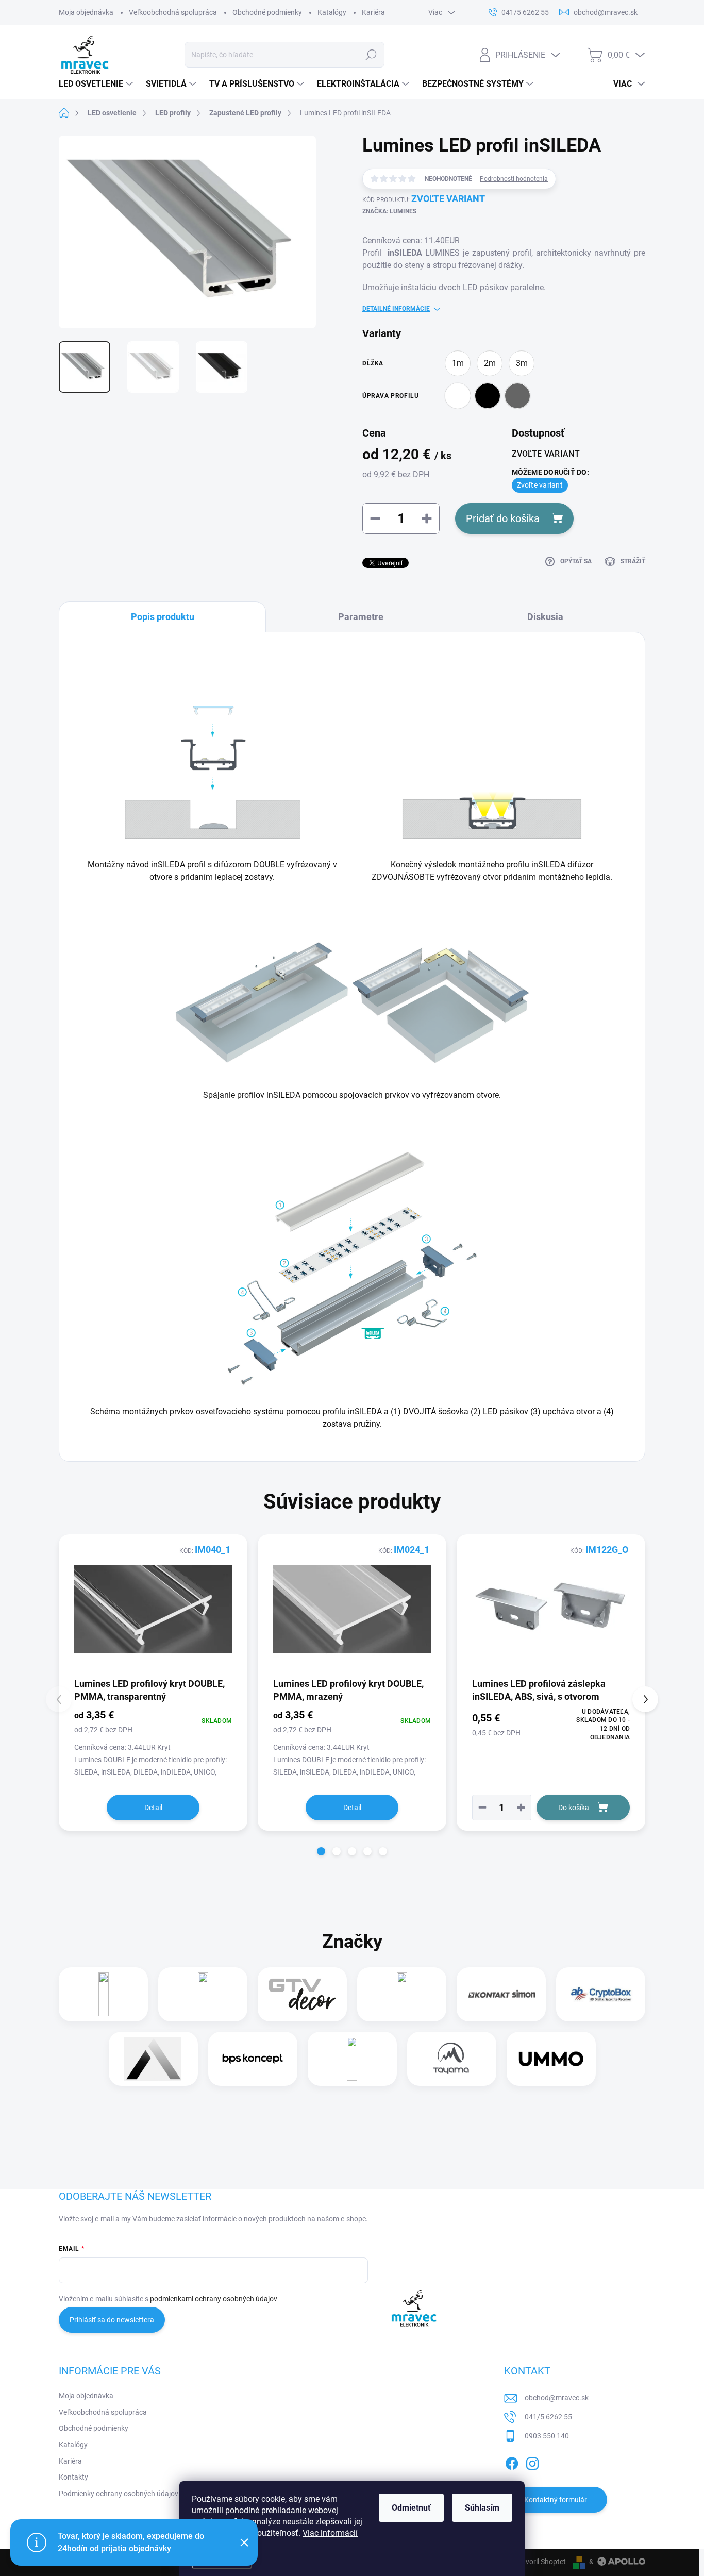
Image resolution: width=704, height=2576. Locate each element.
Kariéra (373, 12)
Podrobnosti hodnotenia (514, 179)
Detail (153, 1808)
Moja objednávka (86, 12)
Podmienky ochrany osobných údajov (119, 2494)
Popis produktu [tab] (163, 617)
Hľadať (371, 55)
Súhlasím (482, 2508)
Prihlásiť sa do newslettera (112, 2320)
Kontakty (73, 2477)
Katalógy (332, 12)
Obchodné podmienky (267, 12)
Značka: (389, 211)
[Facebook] (512, 2462)
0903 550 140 (547, 2436)
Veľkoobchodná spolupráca (173, 12)
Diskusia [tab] (545, 617)
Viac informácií (330, 2533)
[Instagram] (532, 2462)
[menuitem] (97, 84)
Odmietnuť (411, 2508)
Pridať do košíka (503, 518)
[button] (521, 1808)
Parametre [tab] (361, 617)
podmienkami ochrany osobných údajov (214, 2299)
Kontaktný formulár (556, 2500)
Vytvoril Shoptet (540, 2562)
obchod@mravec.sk (557, 2398)
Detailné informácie (396, 309)
